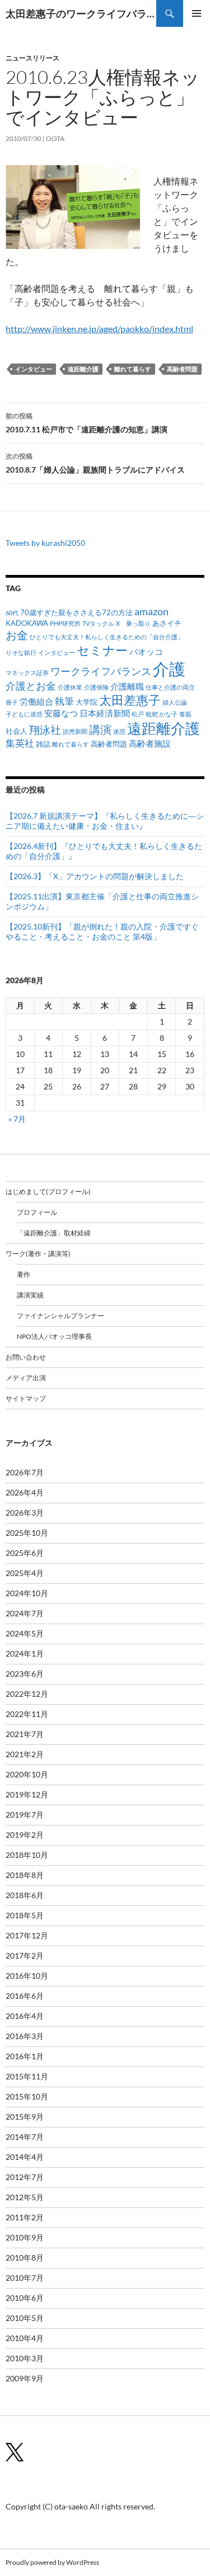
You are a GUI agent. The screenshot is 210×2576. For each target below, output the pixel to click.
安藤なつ (61, 713)
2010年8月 (25, 2257)
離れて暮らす (133, 369)
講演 (100, 729)
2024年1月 (25, 1653)
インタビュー (34, 369)
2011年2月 (25, 2217)
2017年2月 (25, 1955)
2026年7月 (25, 1472)
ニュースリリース (32, 58)
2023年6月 (25, 1674)
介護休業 (70, 687)
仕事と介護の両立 (170, 687)
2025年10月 (27, 1533)
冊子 (12, 702)
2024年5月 (25, 1633)
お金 (17, 635)
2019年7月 (25, 1815)
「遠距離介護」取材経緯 (54, 1233)
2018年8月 (25, 1875)
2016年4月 (25, 2016)
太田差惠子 (130, 700)
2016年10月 (27, 1976)
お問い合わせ (26, 1357)
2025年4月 (25, 1573)
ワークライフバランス (101, 671)
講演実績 (30, 1295)
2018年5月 (25, 1915)
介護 (169, 669)
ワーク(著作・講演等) (38, 1254)
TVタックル (98, 623)
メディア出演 (26, 1378)
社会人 (17, 731)
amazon (151, 611)
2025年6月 (25, 1553)
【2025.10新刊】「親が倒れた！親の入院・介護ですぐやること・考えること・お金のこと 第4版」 (102, 931)
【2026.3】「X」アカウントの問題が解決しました (95, 876)
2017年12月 (27, 1935)
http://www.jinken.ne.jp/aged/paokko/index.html (99, 329)
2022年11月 (27, 1714)
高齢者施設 (150, 743)
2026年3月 (25, 1513)
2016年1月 (25, 2056)
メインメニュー (197, 13)
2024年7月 (25, 1613)
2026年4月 (25, 1492)
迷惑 (119, 731)
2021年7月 (25, 1734)
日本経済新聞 (105, 713)
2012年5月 (25, 2197)
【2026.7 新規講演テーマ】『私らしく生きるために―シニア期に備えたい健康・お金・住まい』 (105, 821)
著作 (24, 1274)
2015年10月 (27, 2096)
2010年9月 (25, 2237)
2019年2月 (25, 1835)
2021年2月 (25, 1754)
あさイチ (167, 623)
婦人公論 (175, 702)
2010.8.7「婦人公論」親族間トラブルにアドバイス (95, 463)
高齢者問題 (182, 369)
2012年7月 (25, 2177)
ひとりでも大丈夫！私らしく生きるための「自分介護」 (107, 637)
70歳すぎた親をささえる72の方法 (76, 612)
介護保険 (96, 687)
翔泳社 (45, 730)
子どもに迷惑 (24, 714)
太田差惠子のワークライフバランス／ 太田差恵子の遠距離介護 (81, 13)
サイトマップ (26, 1398)
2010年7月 (25, 2278)
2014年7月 (25, 2137)
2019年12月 (27, 1794)
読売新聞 (75, 731)
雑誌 (43, 744)
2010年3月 (25, 2358)
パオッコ (146, 652)
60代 (12, 613)
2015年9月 (25, 2117)
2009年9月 (25, 2378)
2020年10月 (27, 1774)
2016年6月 (25, 1996)
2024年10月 (27, 1593)
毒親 (185, 714)
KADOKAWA (27, 623)
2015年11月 (27, 2076)
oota (55, 138)
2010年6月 (25, 2298)
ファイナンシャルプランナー (60, 1316)
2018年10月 (27, 1855)
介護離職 (127, 686)
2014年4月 (25, 2157)
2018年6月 (25, 1895)
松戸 (138, 714)
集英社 (20, 743)
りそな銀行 (21, 652)
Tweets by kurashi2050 (45, 543)
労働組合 (36, 701)
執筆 (64, 701)
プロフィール (37, 1212)
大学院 (87, 702)
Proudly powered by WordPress (52, 2562)
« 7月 (17, 1119)
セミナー (102, 650)
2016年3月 (25, 2036)
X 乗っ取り (133, 623)
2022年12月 (27, 1694)
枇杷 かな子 (162, 714)
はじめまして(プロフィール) (48, 1192)
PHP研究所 (65, 623)
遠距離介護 (83, 369)
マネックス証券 (27, 673)
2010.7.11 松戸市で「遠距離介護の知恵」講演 (87, 423)
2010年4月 (25, 2338)
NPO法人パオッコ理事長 (54, 1336)
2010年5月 (25, 2318)
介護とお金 (31, 686)
